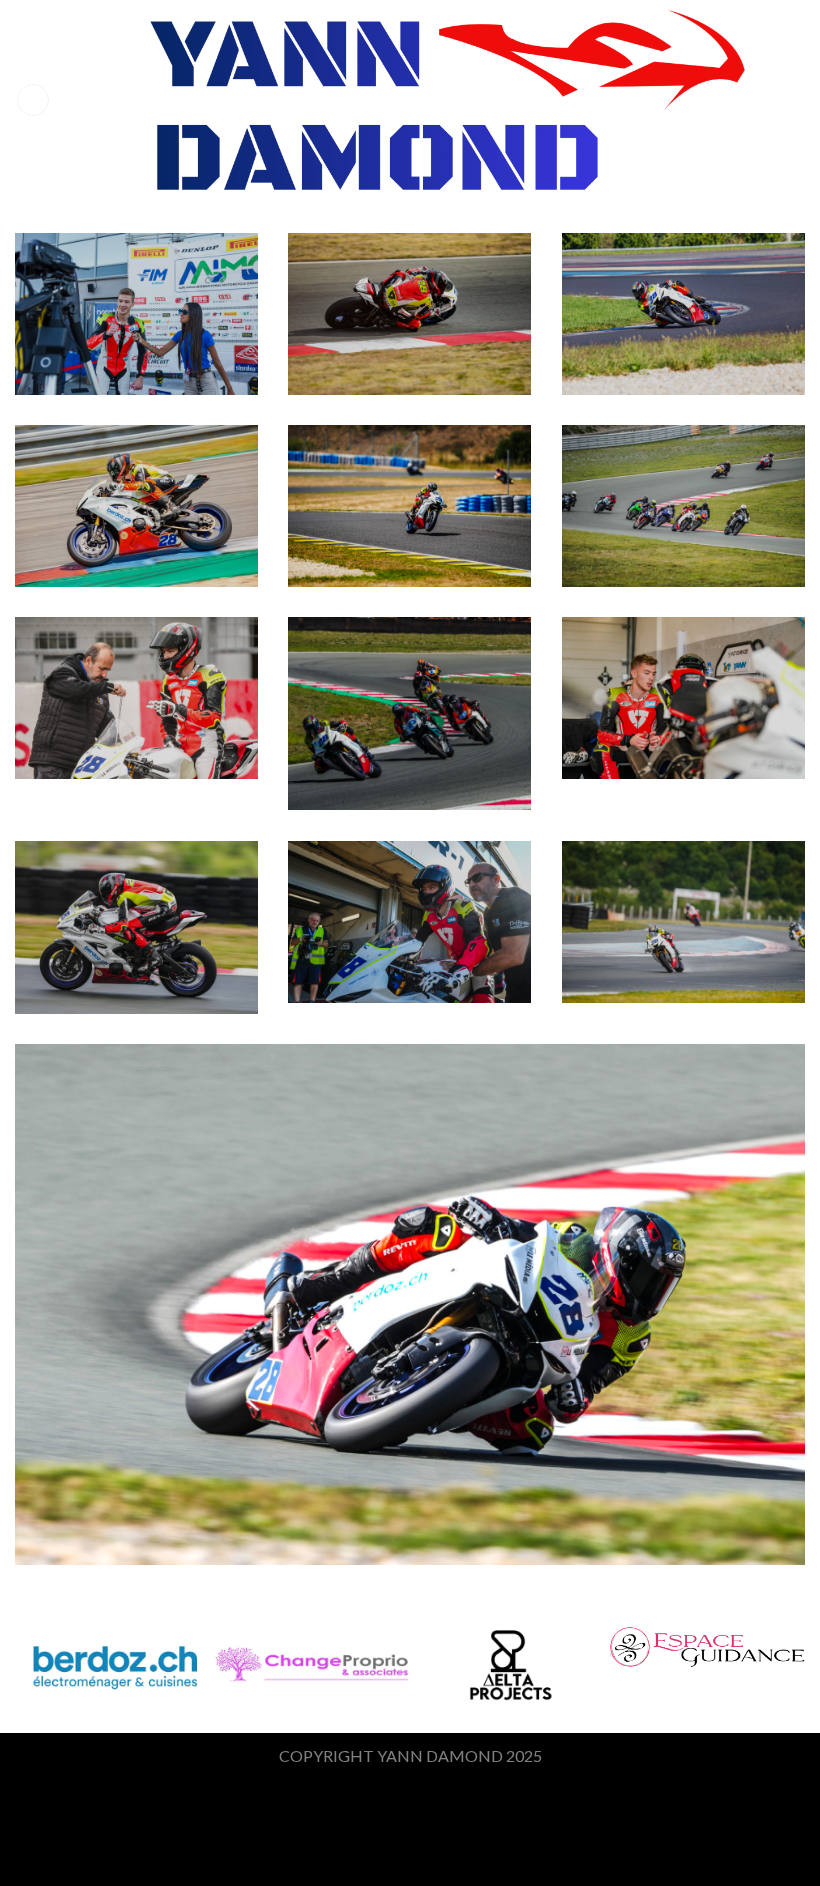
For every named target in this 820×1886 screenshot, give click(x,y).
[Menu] (33, 100)
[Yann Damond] (415, 99)
